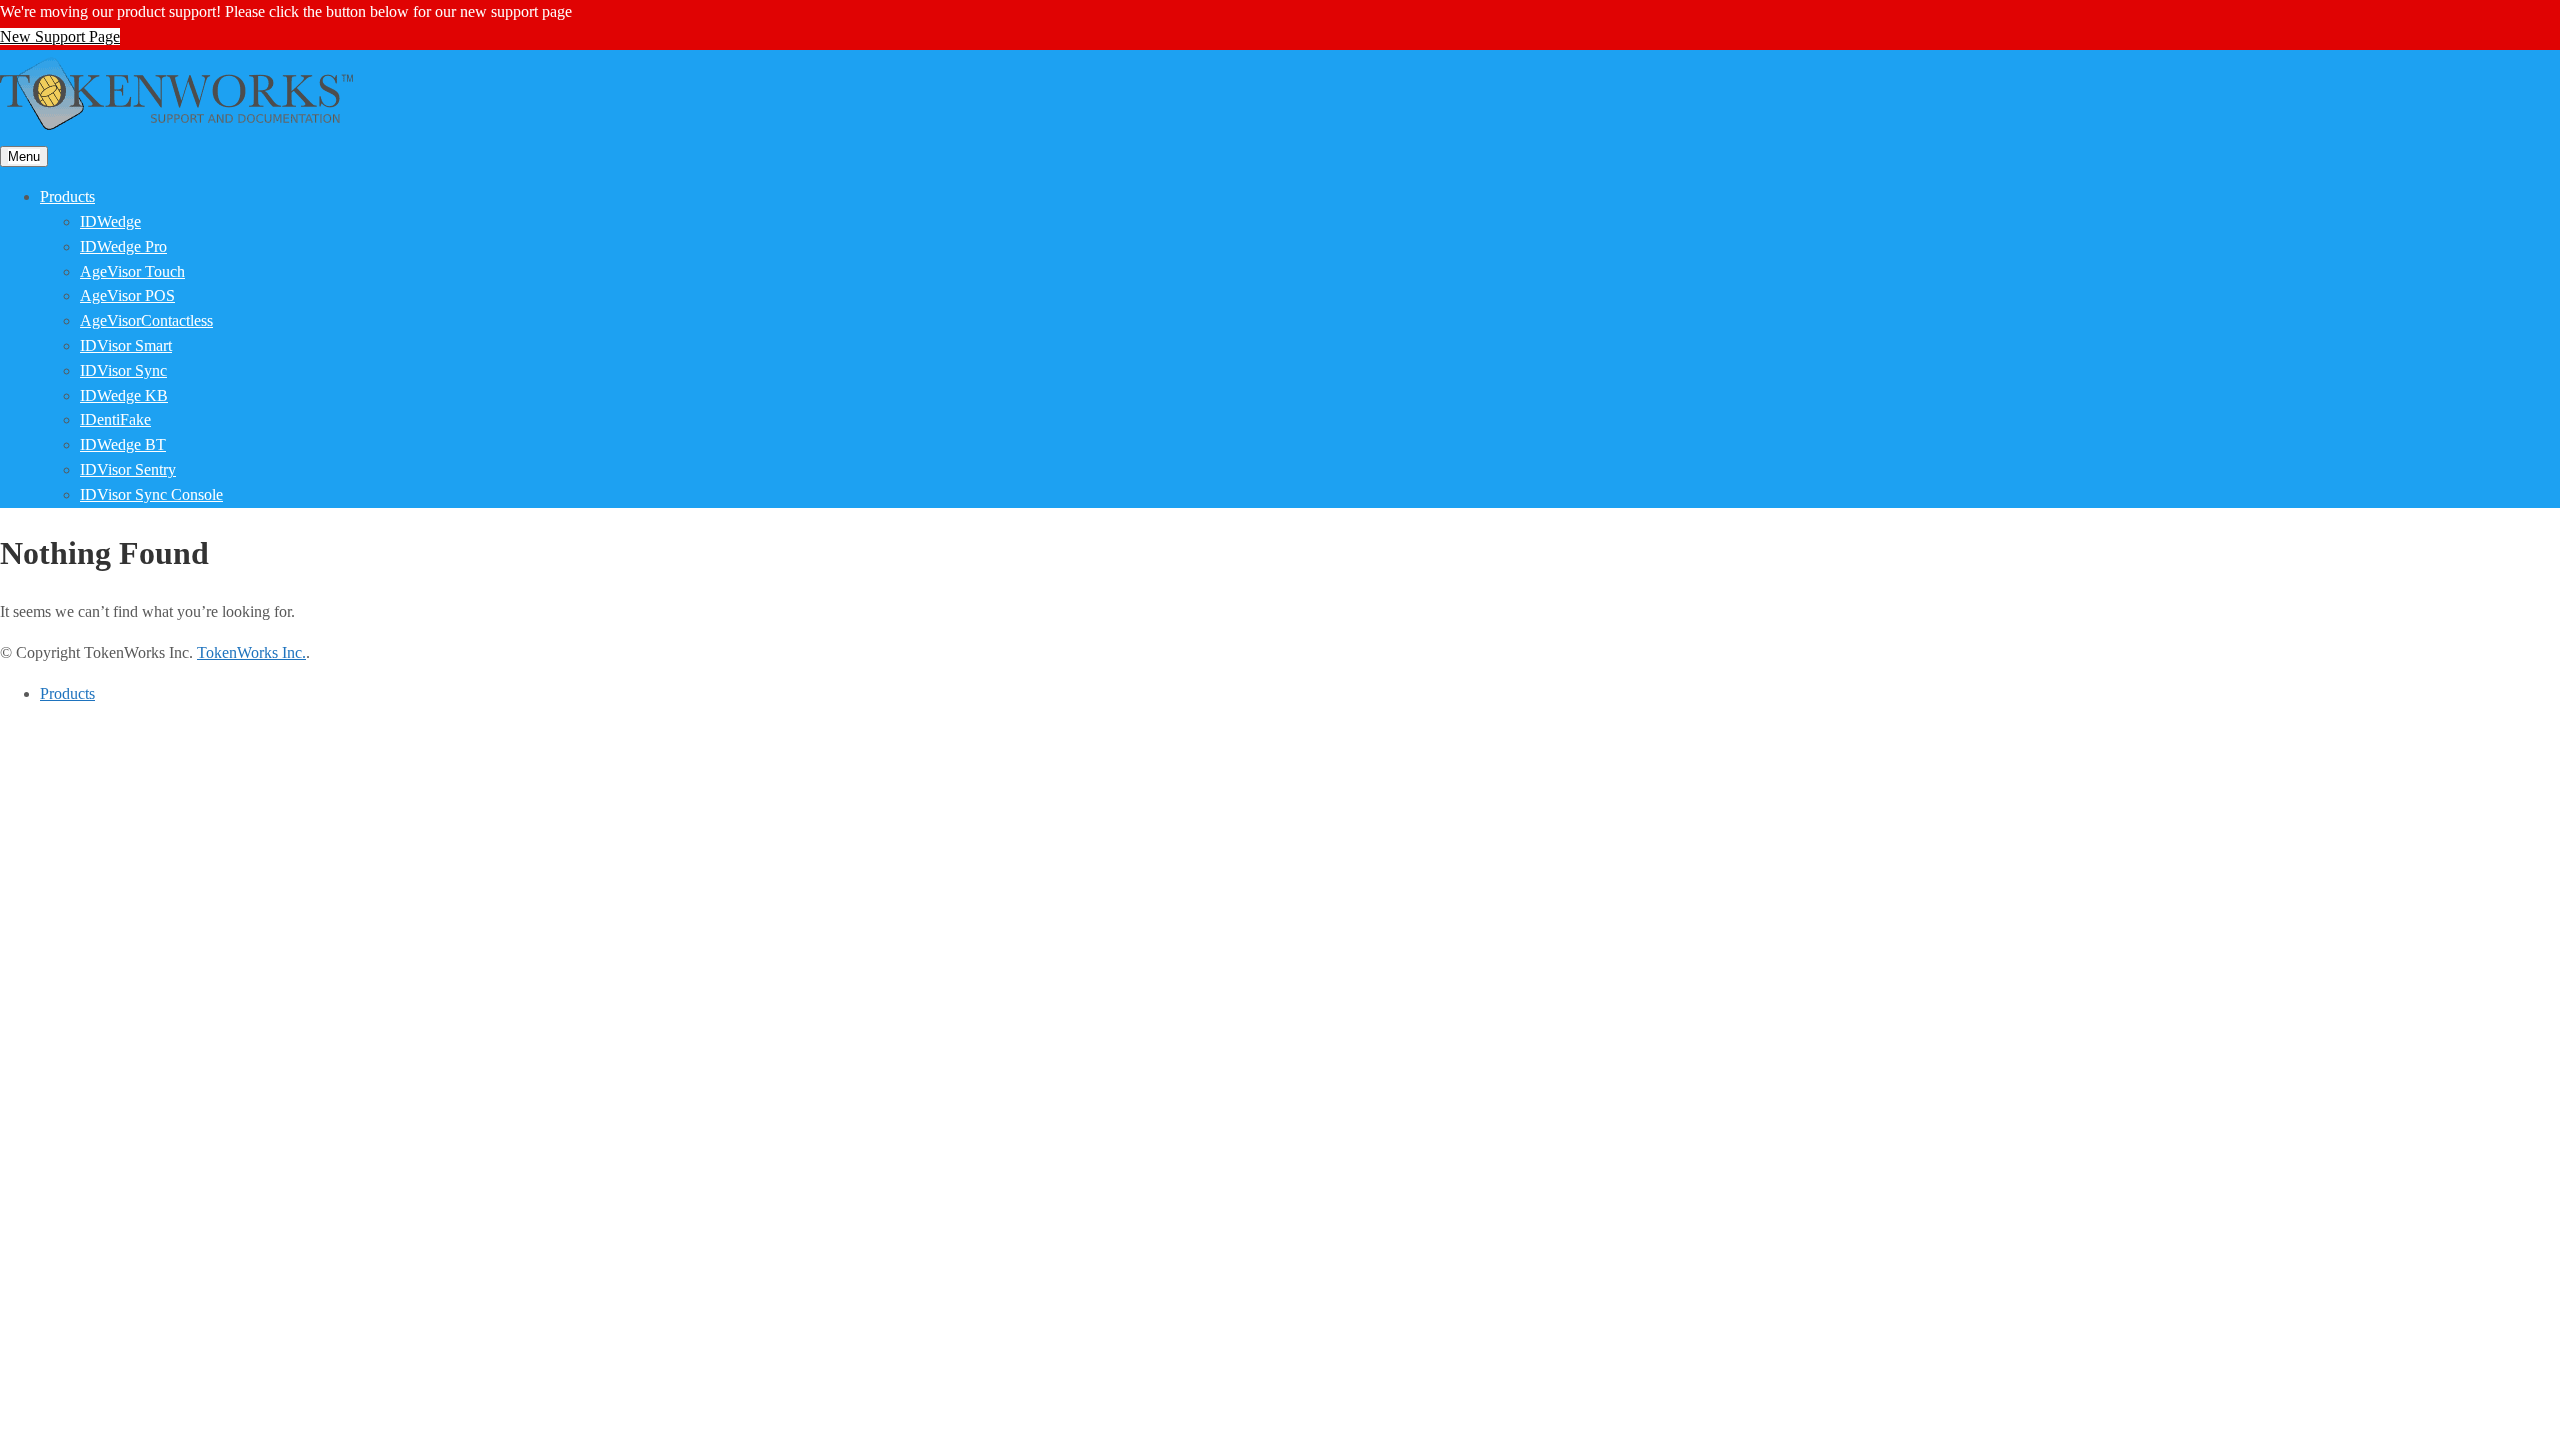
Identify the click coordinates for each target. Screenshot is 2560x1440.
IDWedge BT (123, 444)
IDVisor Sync (123, 370)
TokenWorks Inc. (251, 652)
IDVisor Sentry (128, 469)
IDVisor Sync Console (151, 494)
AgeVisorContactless (146, 320)
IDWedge (110, 221)
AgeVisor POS (127, 295)
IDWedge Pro (123, 246)
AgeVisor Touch (132, 271)
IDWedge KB (124, 395)
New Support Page (60, 36)
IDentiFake (115, 419)
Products (67, 196)
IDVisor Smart (126, 345)
